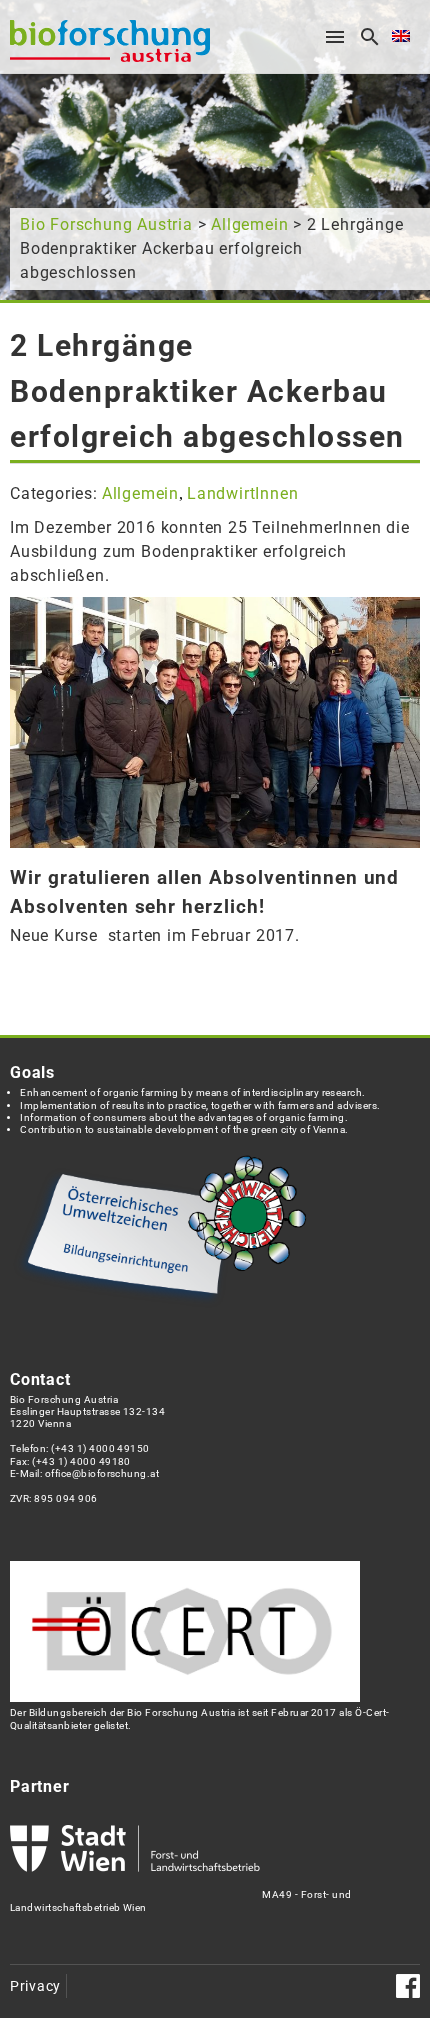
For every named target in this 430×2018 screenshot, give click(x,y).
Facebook (408, 1986)
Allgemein (249, 224)
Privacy (35, 1986)
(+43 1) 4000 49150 (100, 1448)
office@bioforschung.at (102, 1473)
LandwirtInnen (242, 493)
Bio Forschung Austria (106, 224)
